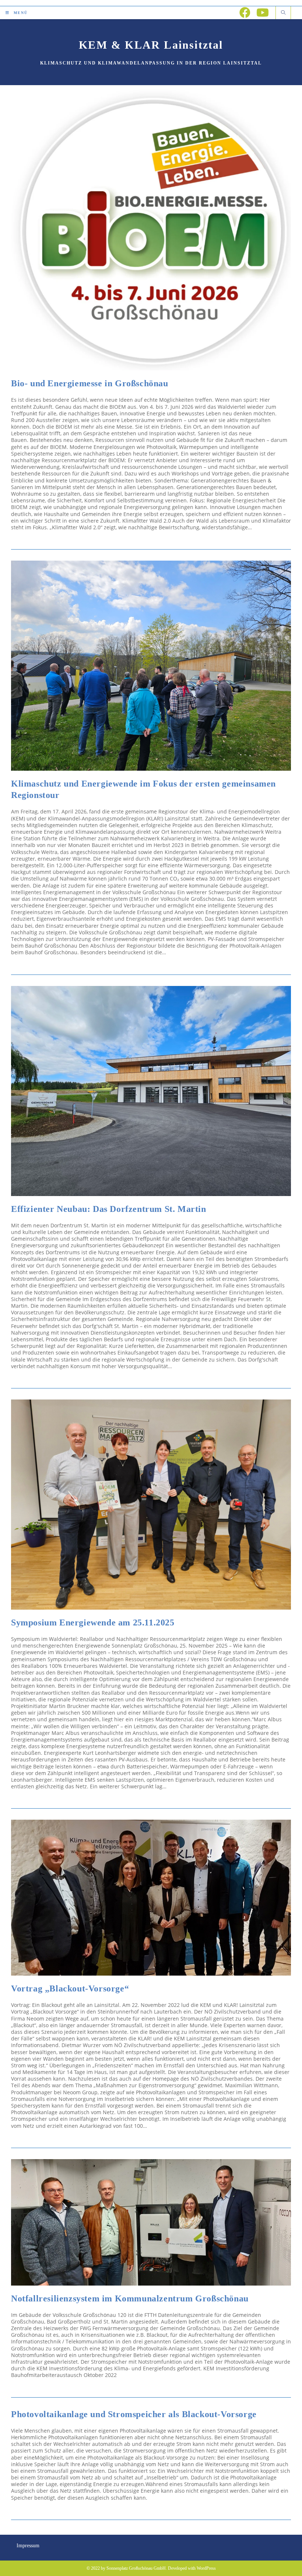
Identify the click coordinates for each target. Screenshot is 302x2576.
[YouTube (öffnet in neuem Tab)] (263, 13)
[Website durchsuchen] (283, 13)
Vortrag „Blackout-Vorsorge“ (70, 1988)
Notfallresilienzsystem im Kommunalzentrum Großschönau (130, 2298)
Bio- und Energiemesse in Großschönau (90, 383)
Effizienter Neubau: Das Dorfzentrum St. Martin (109, 1209)
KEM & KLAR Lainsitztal (151, 45)
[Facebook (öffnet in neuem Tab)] (245, 13)
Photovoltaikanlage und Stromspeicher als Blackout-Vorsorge (134, 2414)
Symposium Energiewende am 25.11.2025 (93, 1622)
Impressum (28, 2546)
